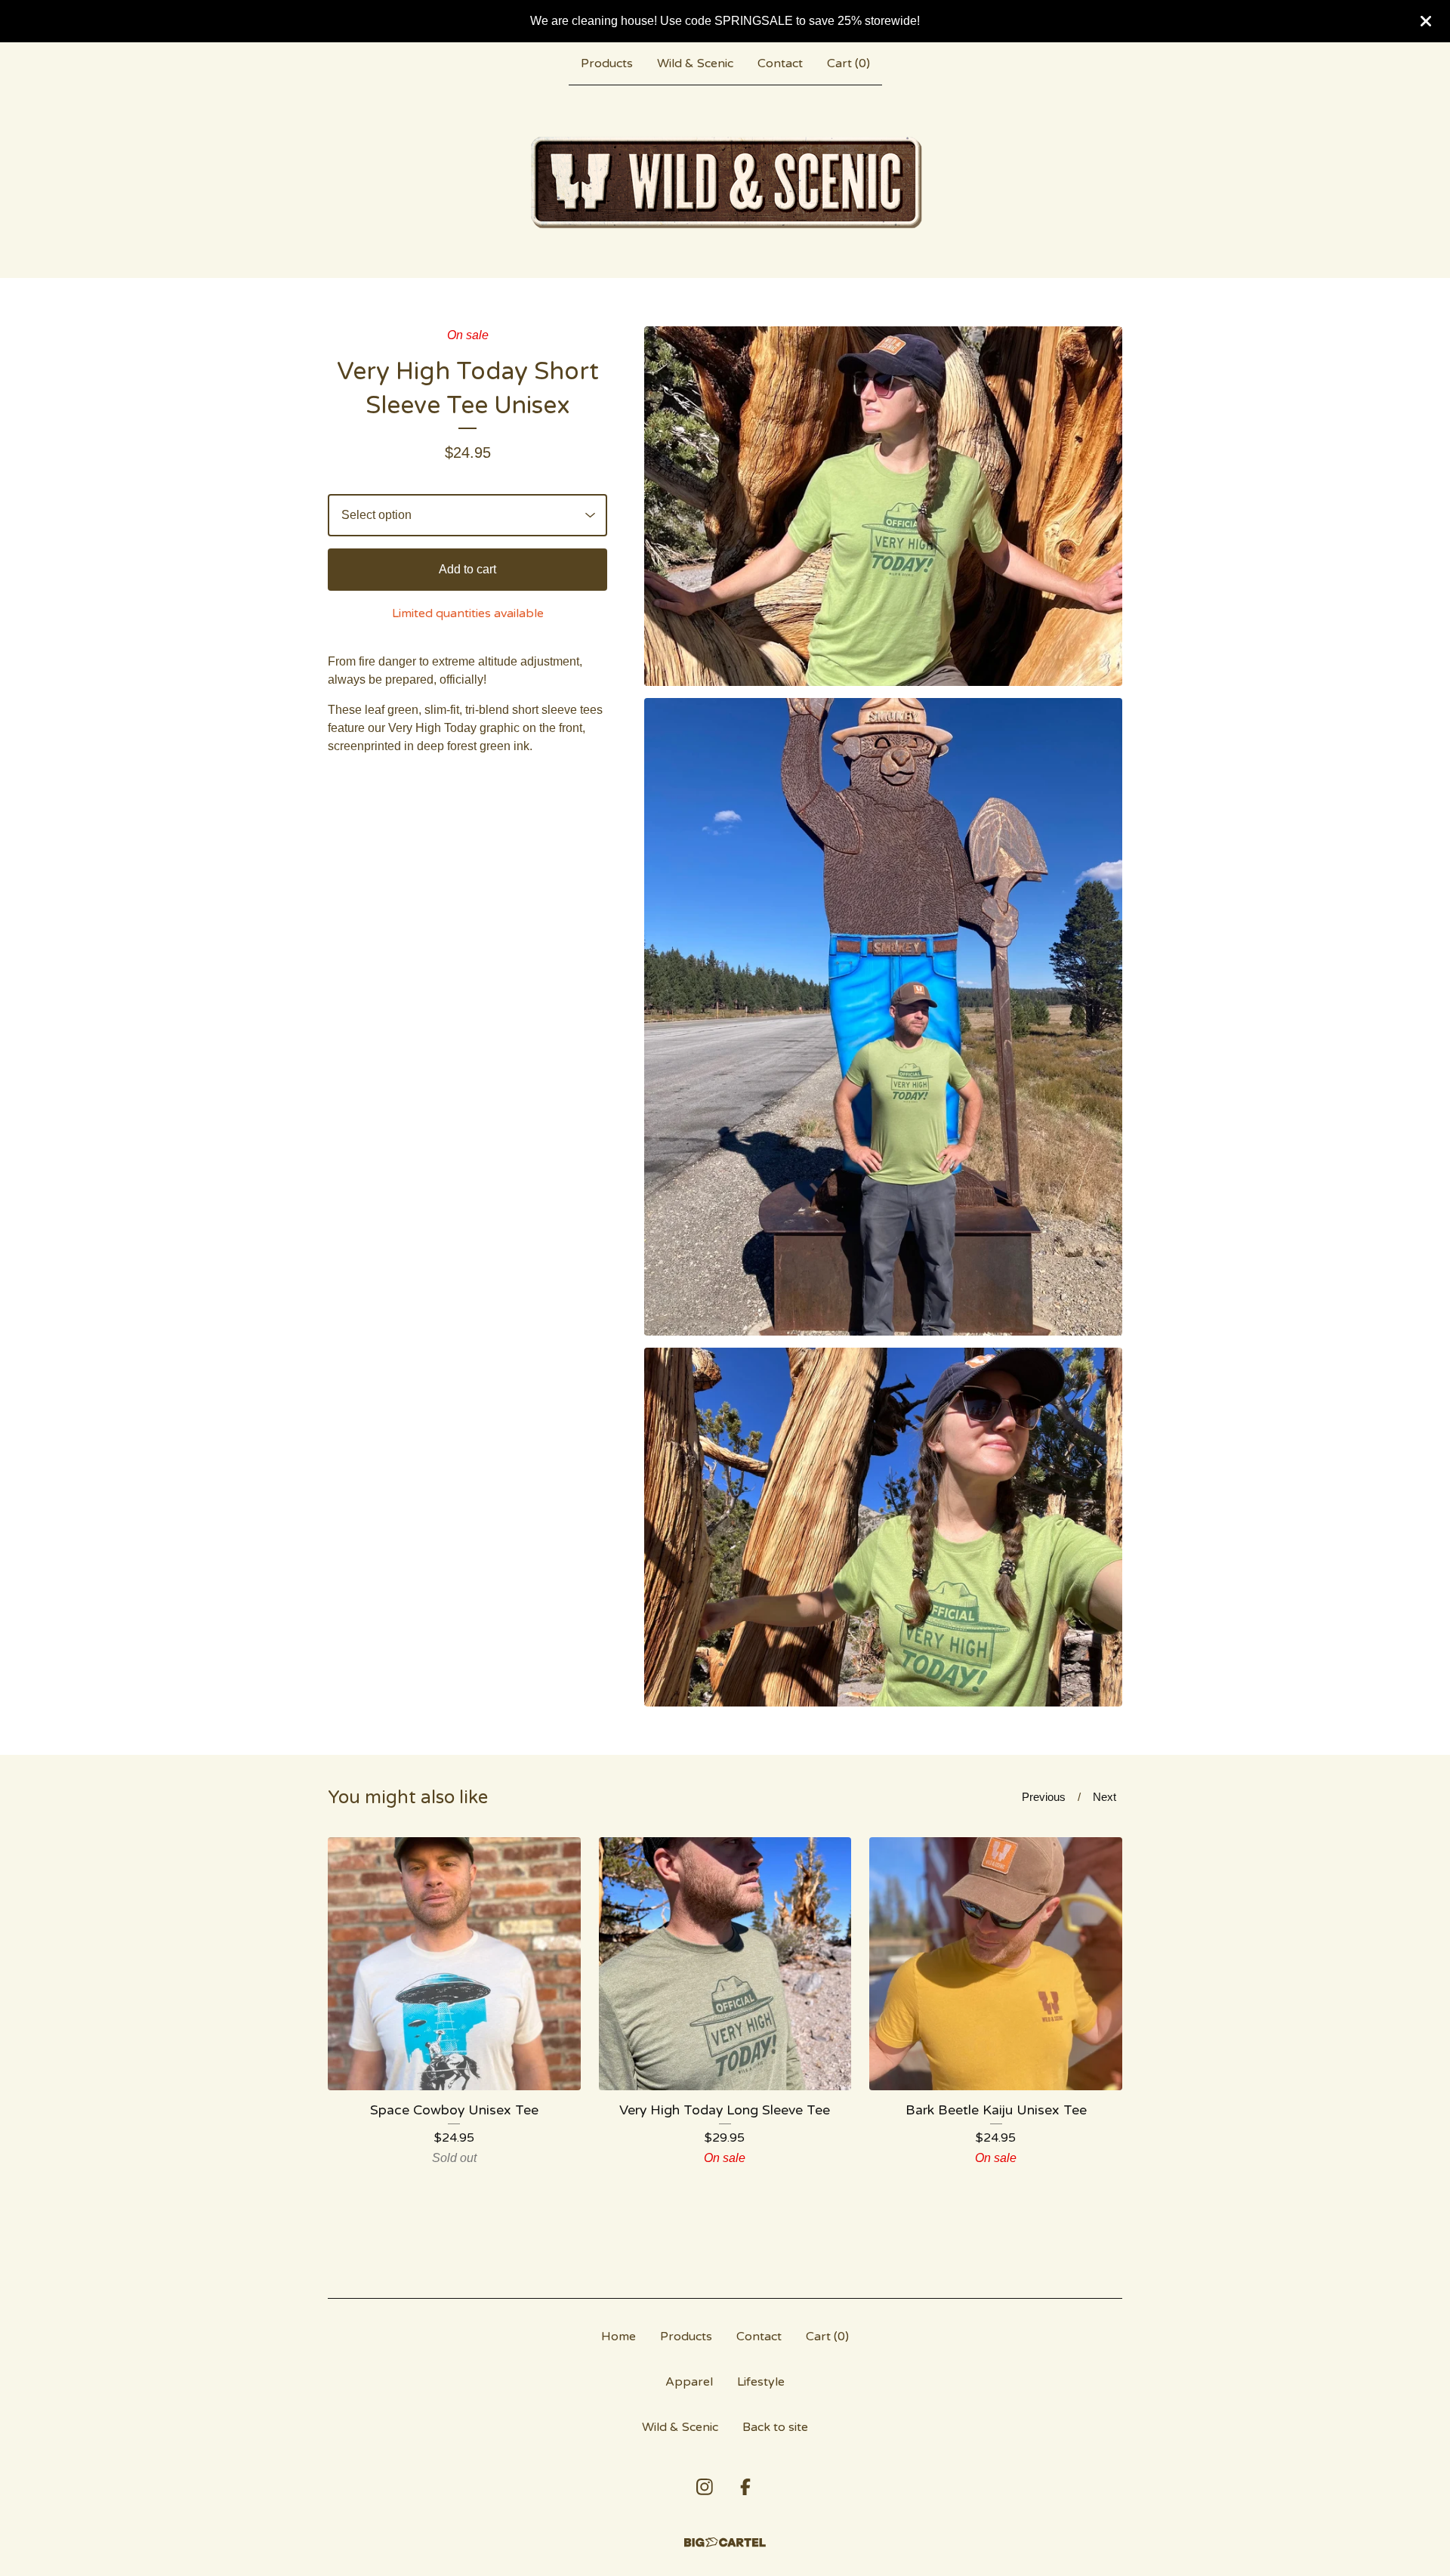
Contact (780, 63)
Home (619, 2337)
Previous (1044, 1797)
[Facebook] (745, 2487)
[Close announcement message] (1426, 21)
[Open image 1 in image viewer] (883, 506)
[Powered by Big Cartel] (725, 2542)
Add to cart (467, 569)
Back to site (775, 2427)
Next (1104, 1797)
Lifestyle (761, 2382)
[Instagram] (705, 2487)
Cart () (848, 63)
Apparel (689, 2382)
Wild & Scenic (695, 63)
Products (607, 63)
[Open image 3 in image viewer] (883, 1527)
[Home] (725, 181)
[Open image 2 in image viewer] (883, 1017)
